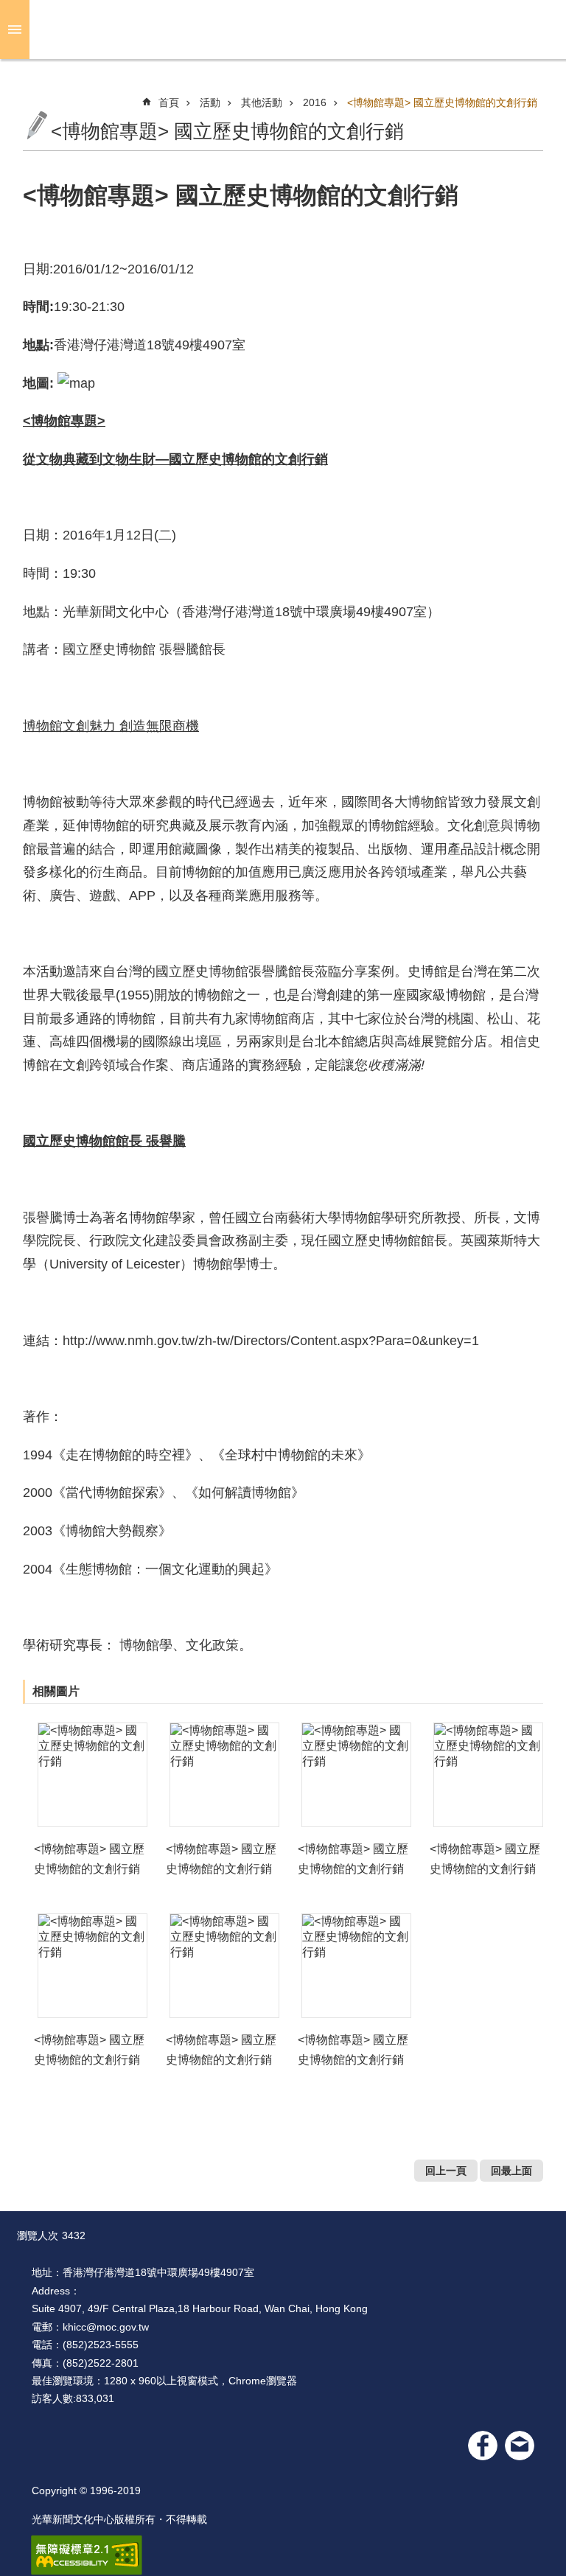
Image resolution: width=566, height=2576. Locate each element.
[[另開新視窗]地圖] (76, 383)
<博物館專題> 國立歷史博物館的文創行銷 (442, 102)
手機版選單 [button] (15, 29)
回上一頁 (446, 2171)
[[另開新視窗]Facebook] (483, 2446)
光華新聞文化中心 (295, 29)
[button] (92, 1775)
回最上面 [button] (511, 2171)
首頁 (169, 102)
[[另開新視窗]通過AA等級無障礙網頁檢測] (87, 2555)
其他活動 (262, 102)
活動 (210, 102)
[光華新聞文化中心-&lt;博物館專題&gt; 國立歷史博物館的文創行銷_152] (520, 2446)
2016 (315, 102)
